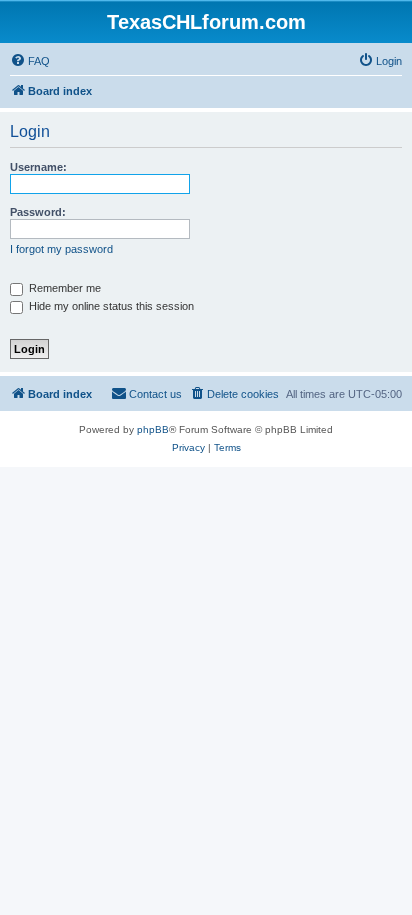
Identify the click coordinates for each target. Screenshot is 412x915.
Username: (38, 167)
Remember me (63, 288)
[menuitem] (30, 61)
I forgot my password (61, 249)
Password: (38, 212)
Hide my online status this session (110, 306)
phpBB (153, 429)
